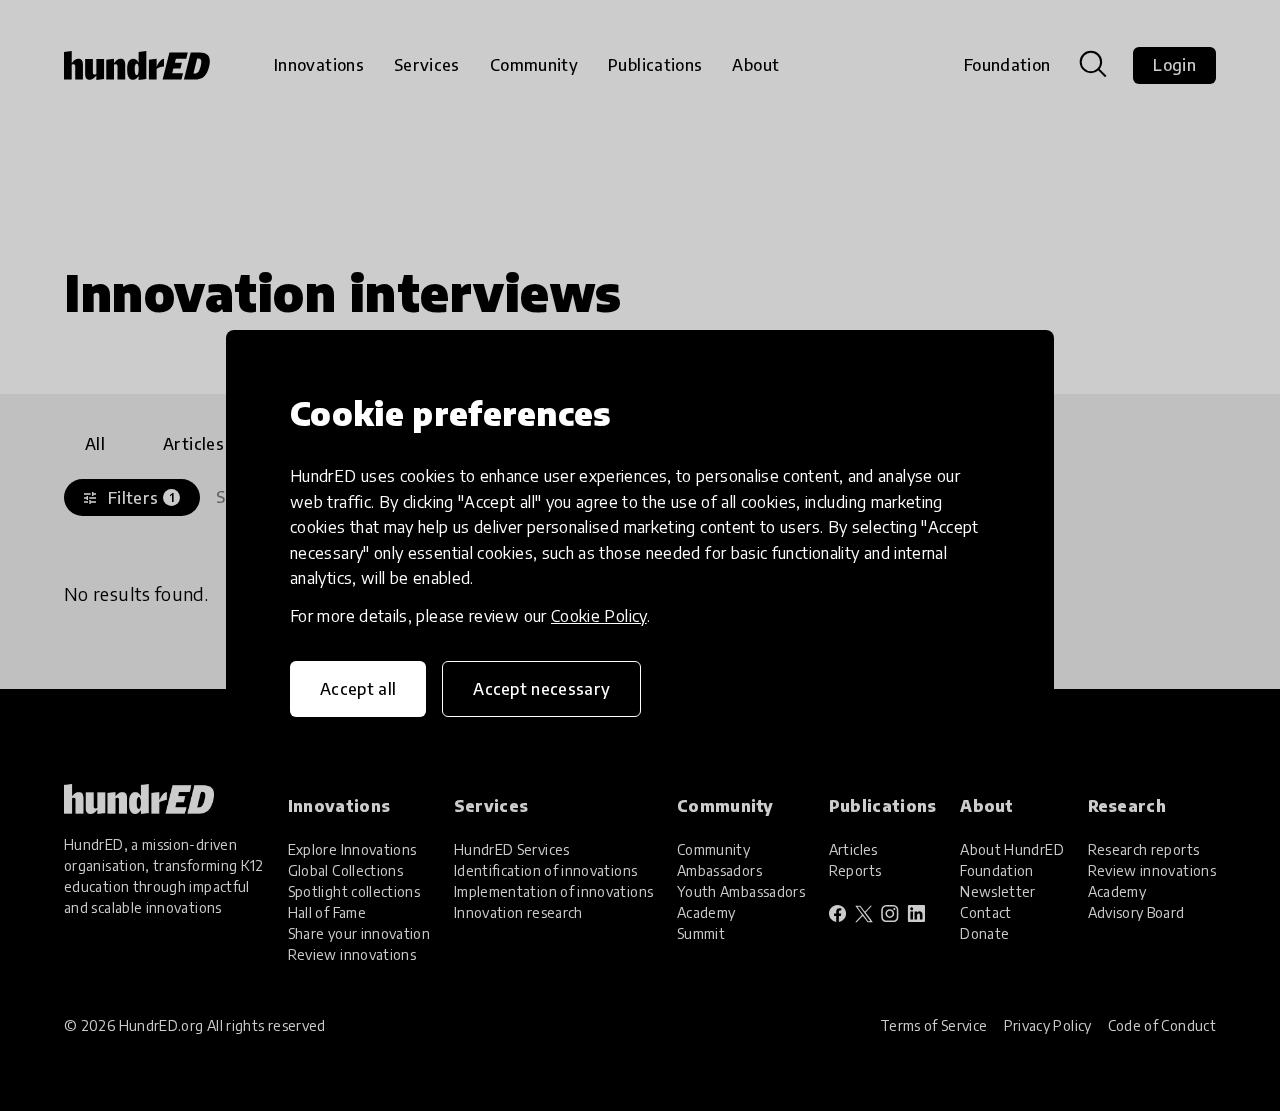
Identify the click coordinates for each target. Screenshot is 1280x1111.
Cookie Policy (599, 616)
